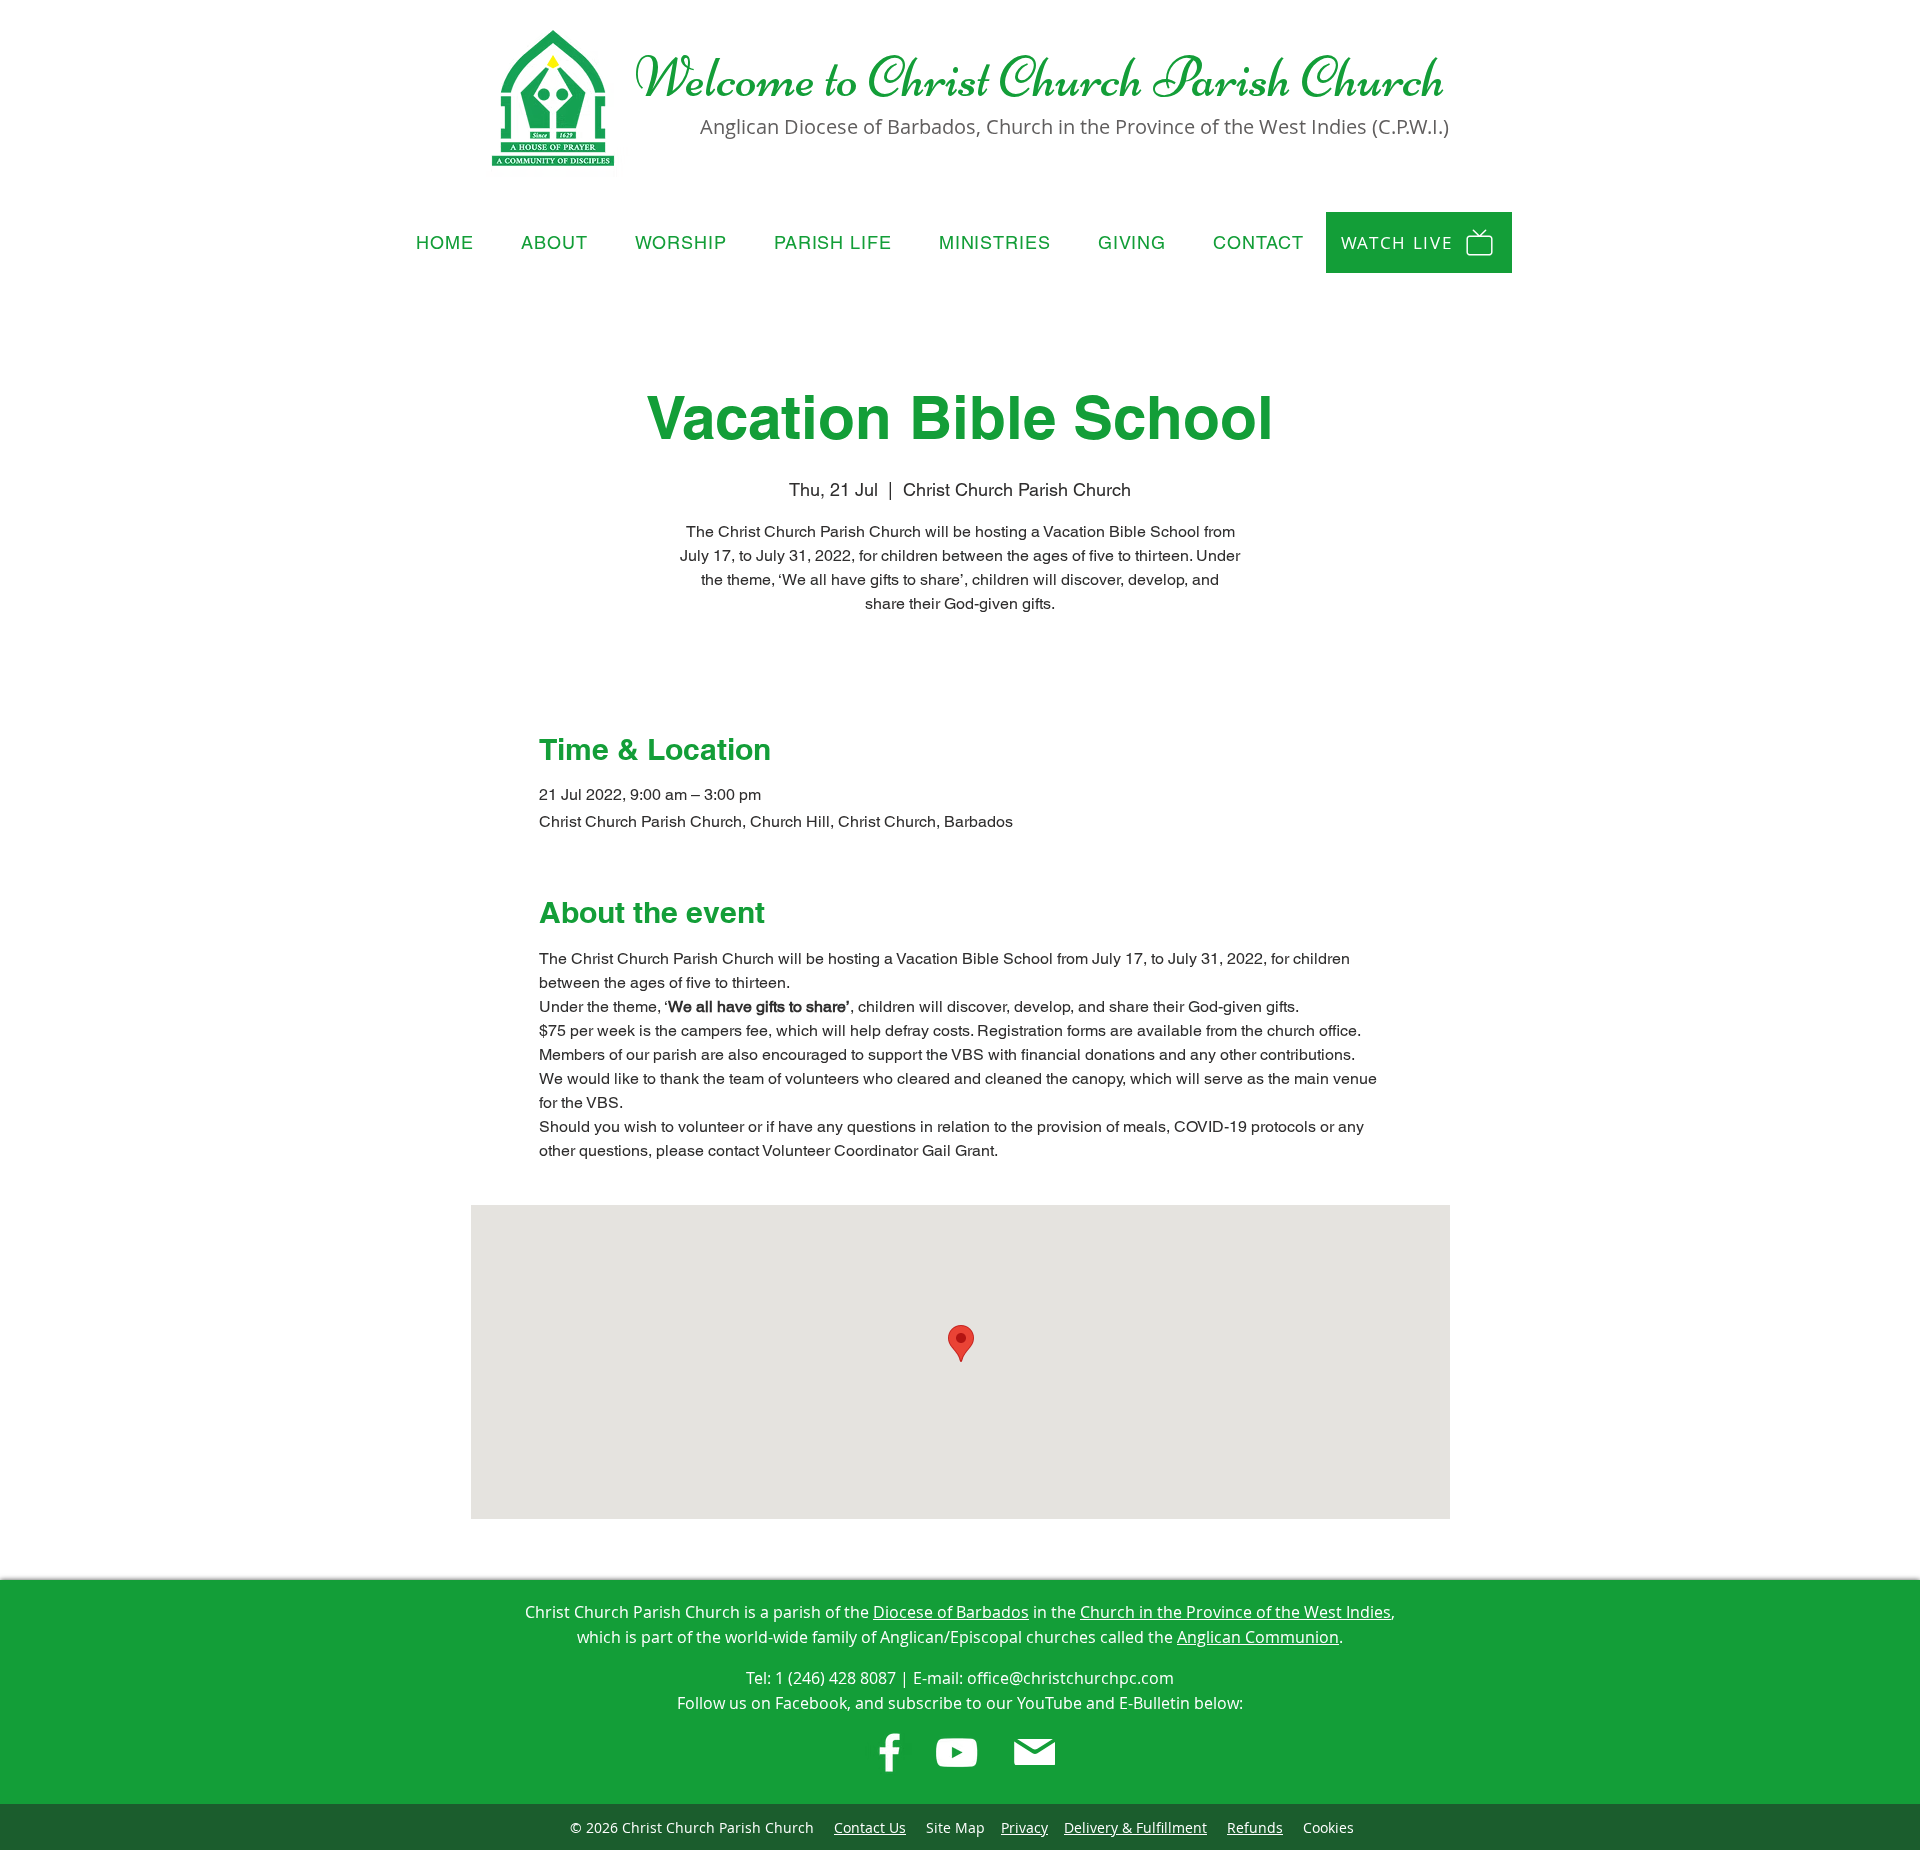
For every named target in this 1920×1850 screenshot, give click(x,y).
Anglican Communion (1258, 1637)
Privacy (1024, 1827)
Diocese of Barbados (951, 1612)
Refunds (1255, 1827)
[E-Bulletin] (1034, 1752)
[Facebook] (889, 1752)
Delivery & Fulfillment (1135, 1827)
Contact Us (870, 1827)
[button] (555, 242)
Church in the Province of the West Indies (1235, 1612)
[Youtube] (956, 1752)
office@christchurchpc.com (1070, 1678)
